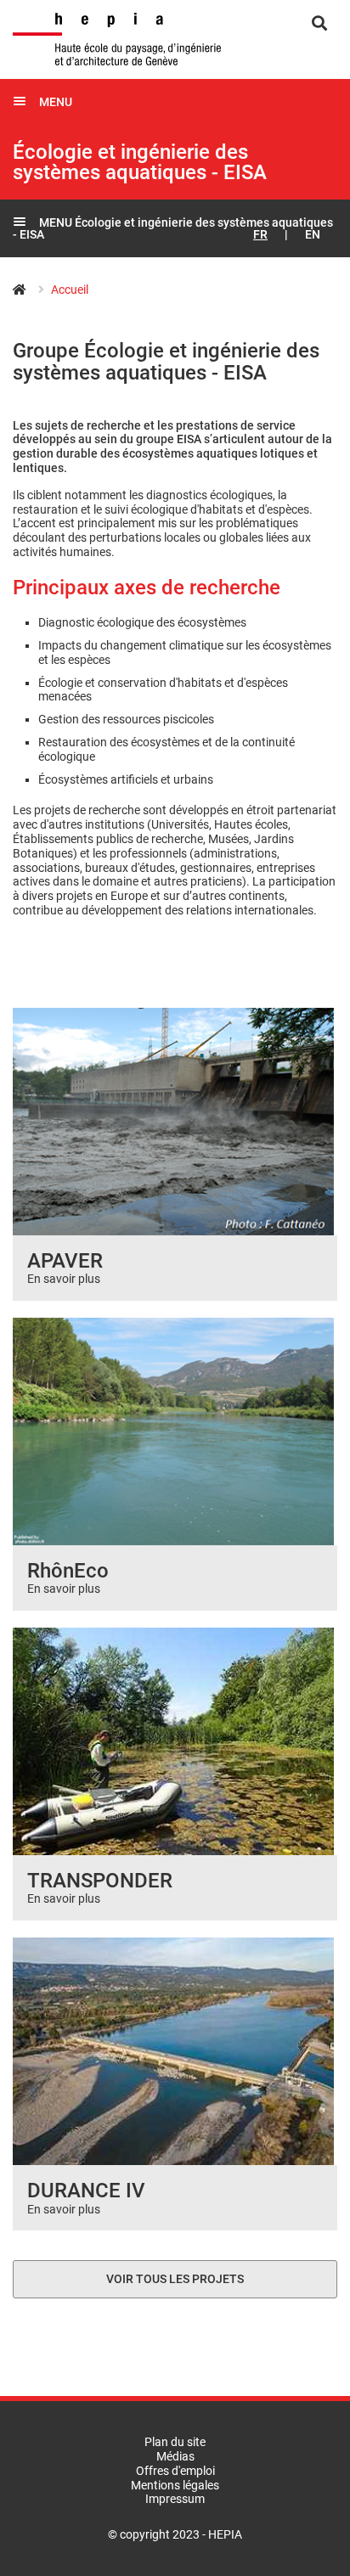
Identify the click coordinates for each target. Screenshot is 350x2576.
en (313, 234)
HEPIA (28, 290)
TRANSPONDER (100, 1881)
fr (260, 234)
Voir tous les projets (175, 2279)
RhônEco (68, 1571)
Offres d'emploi (175, 2471)
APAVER (65, 1261)
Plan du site (175, 2442)
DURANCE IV (86, 2191)
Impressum (175, 2499)
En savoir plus (64, 1279)
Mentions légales (175, 2485)
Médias (175, 2456)
